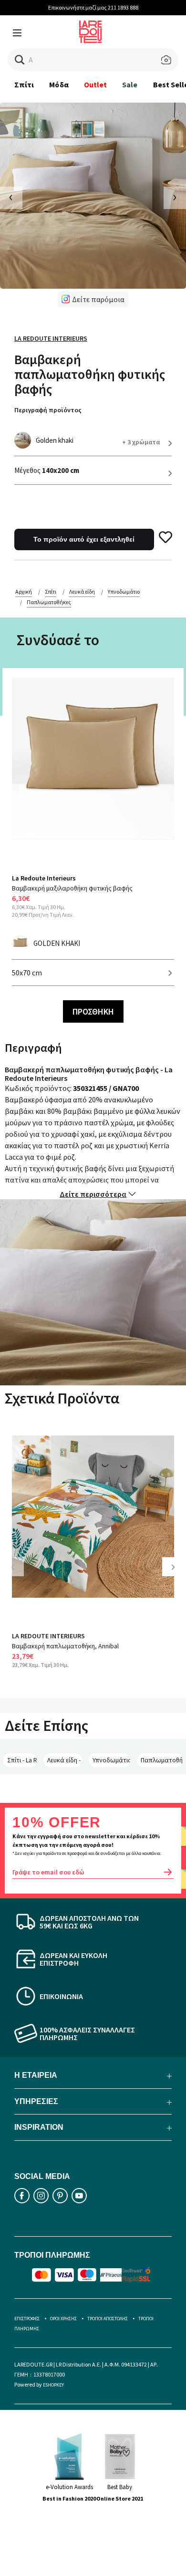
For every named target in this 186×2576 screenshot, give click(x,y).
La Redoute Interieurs (51, 338)
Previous (19, 1574)
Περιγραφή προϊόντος (48, 410)
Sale (130, 84)
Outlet (95, 84)
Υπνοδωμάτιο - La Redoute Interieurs (111, 1760)
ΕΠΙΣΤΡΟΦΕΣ (27, 2319)
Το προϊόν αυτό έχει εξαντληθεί (84, 539)
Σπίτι (24, 84)
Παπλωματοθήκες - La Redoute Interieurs (162, 1760)
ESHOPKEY (53, 2385)
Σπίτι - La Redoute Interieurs (22, 1760)
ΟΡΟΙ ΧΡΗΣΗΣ (63, 2319)
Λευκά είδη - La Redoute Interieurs (65, 1760)
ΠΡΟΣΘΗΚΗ (93, 1011)
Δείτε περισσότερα (93, 1194)
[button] (20, 60)
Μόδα (59, 84)
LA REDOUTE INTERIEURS (48, 1636)
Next (176, 1574)
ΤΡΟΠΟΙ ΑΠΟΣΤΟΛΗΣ (108, 2319)
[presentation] (11, 198)
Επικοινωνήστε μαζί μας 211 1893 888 (93, 7)
